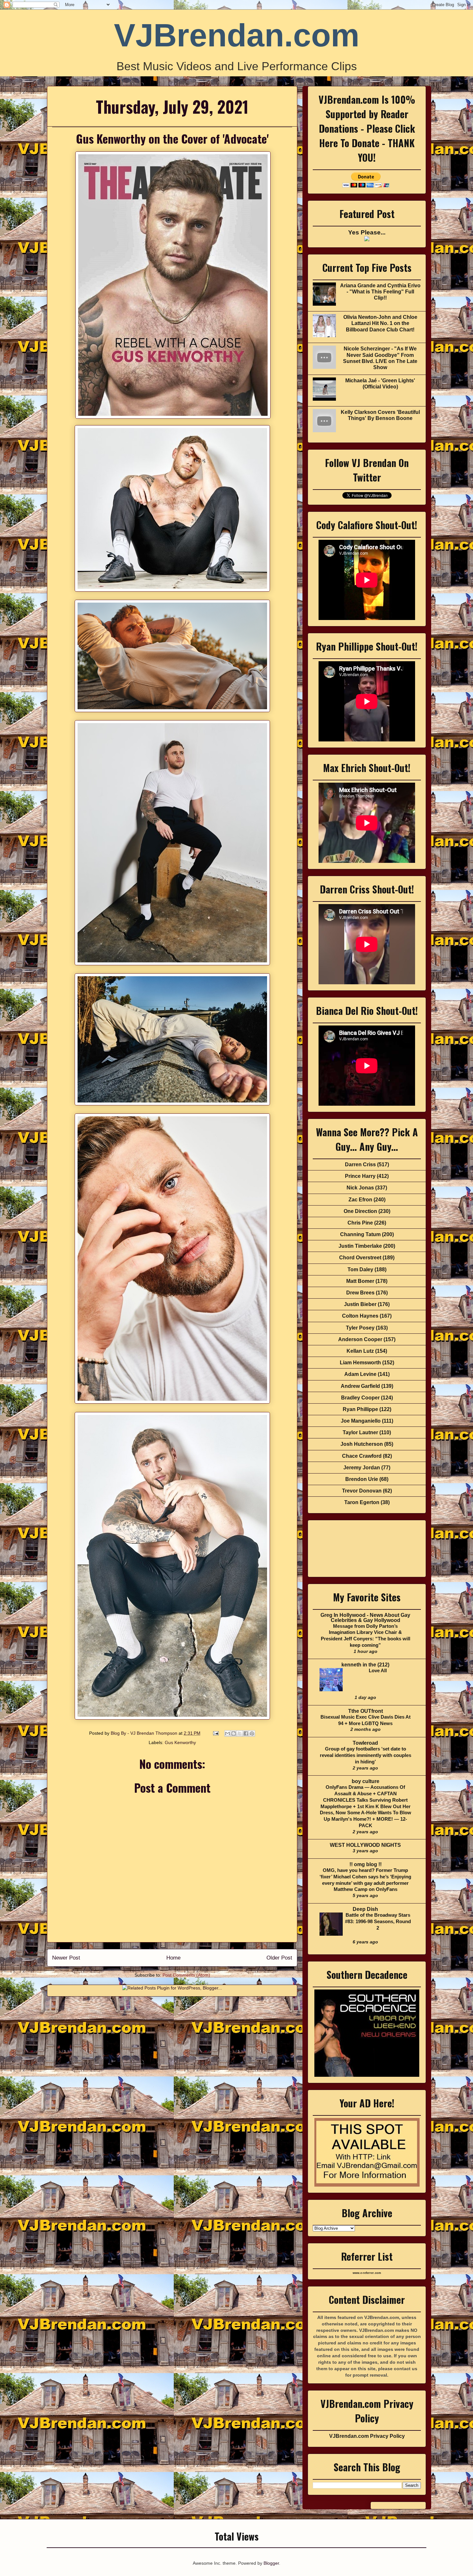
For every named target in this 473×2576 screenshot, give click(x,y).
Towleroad (365, 1743)
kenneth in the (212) (365, 1665)
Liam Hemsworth (360, 1363)
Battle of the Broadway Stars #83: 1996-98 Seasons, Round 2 (378, 1921)
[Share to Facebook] (246, 1733)
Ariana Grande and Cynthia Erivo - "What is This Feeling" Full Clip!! (380, 292)
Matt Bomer (360, 1281)
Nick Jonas (360, 1188)
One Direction (360, 1211)
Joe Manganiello (361, 1421)
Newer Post (66, 1958)
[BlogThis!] (234, 1733)
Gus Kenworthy (180, 1742)
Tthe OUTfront (366, 1711)
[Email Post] (215, 1733)
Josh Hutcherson (362, 1444)
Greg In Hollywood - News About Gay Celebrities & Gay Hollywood (365, 1618)
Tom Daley (360, 1269)
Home (173, 1958)
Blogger (271, 2563)
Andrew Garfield (360, 1386)
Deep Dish (365, 1909)
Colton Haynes (360, 1316)
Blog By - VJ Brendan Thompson (145, 1733)
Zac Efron (360, 1200)
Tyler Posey (360, 1328)
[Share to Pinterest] (252, 1733)
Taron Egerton (362, 1502)
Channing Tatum (360, 1234)
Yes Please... (367, 232)
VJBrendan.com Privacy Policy (367, 2436)
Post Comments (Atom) (186, 1975)
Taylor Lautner (360, 1432)
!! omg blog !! (366, 1864)
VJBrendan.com (237, 35)
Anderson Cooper (360, 1339)
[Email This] (227, 1733)
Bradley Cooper (360, 1398)
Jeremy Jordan (362, 1468)
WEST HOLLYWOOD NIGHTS (365, 1845)
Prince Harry (360, 1176)
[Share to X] (240, 1733)
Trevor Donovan (362, 1491)
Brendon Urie (362, 1479)
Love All (378, 1670)
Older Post (279, 1958)
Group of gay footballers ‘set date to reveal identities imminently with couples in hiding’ (366, 1755)
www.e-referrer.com (367, 2273)
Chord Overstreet (360, 1258)
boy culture (366, 1781)
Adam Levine (360, 1374)
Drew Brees (360, 1293)
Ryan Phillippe (360, 1409)
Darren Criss (360, 1164)
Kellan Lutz (360, 1351)
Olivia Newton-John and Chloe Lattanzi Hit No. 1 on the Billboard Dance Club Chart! (380, 323)
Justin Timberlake (360, 1246)
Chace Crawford (362, 1456)
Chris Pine (360, 1223)
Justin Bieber (360, 1304)
